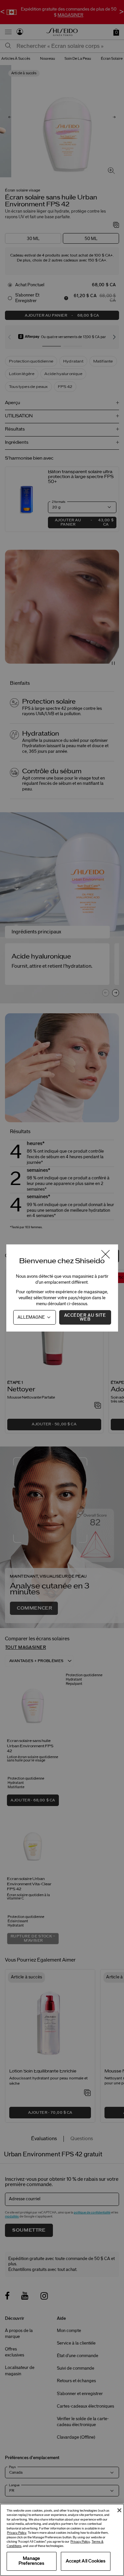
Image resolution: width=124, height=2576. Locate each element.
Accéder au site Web (85, 1317)
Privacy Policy (17, 2533)
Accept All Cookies (86, 2561)
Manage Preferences (31, 2561)
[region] (62, 2540)
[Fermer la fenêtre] (105, 1255)
